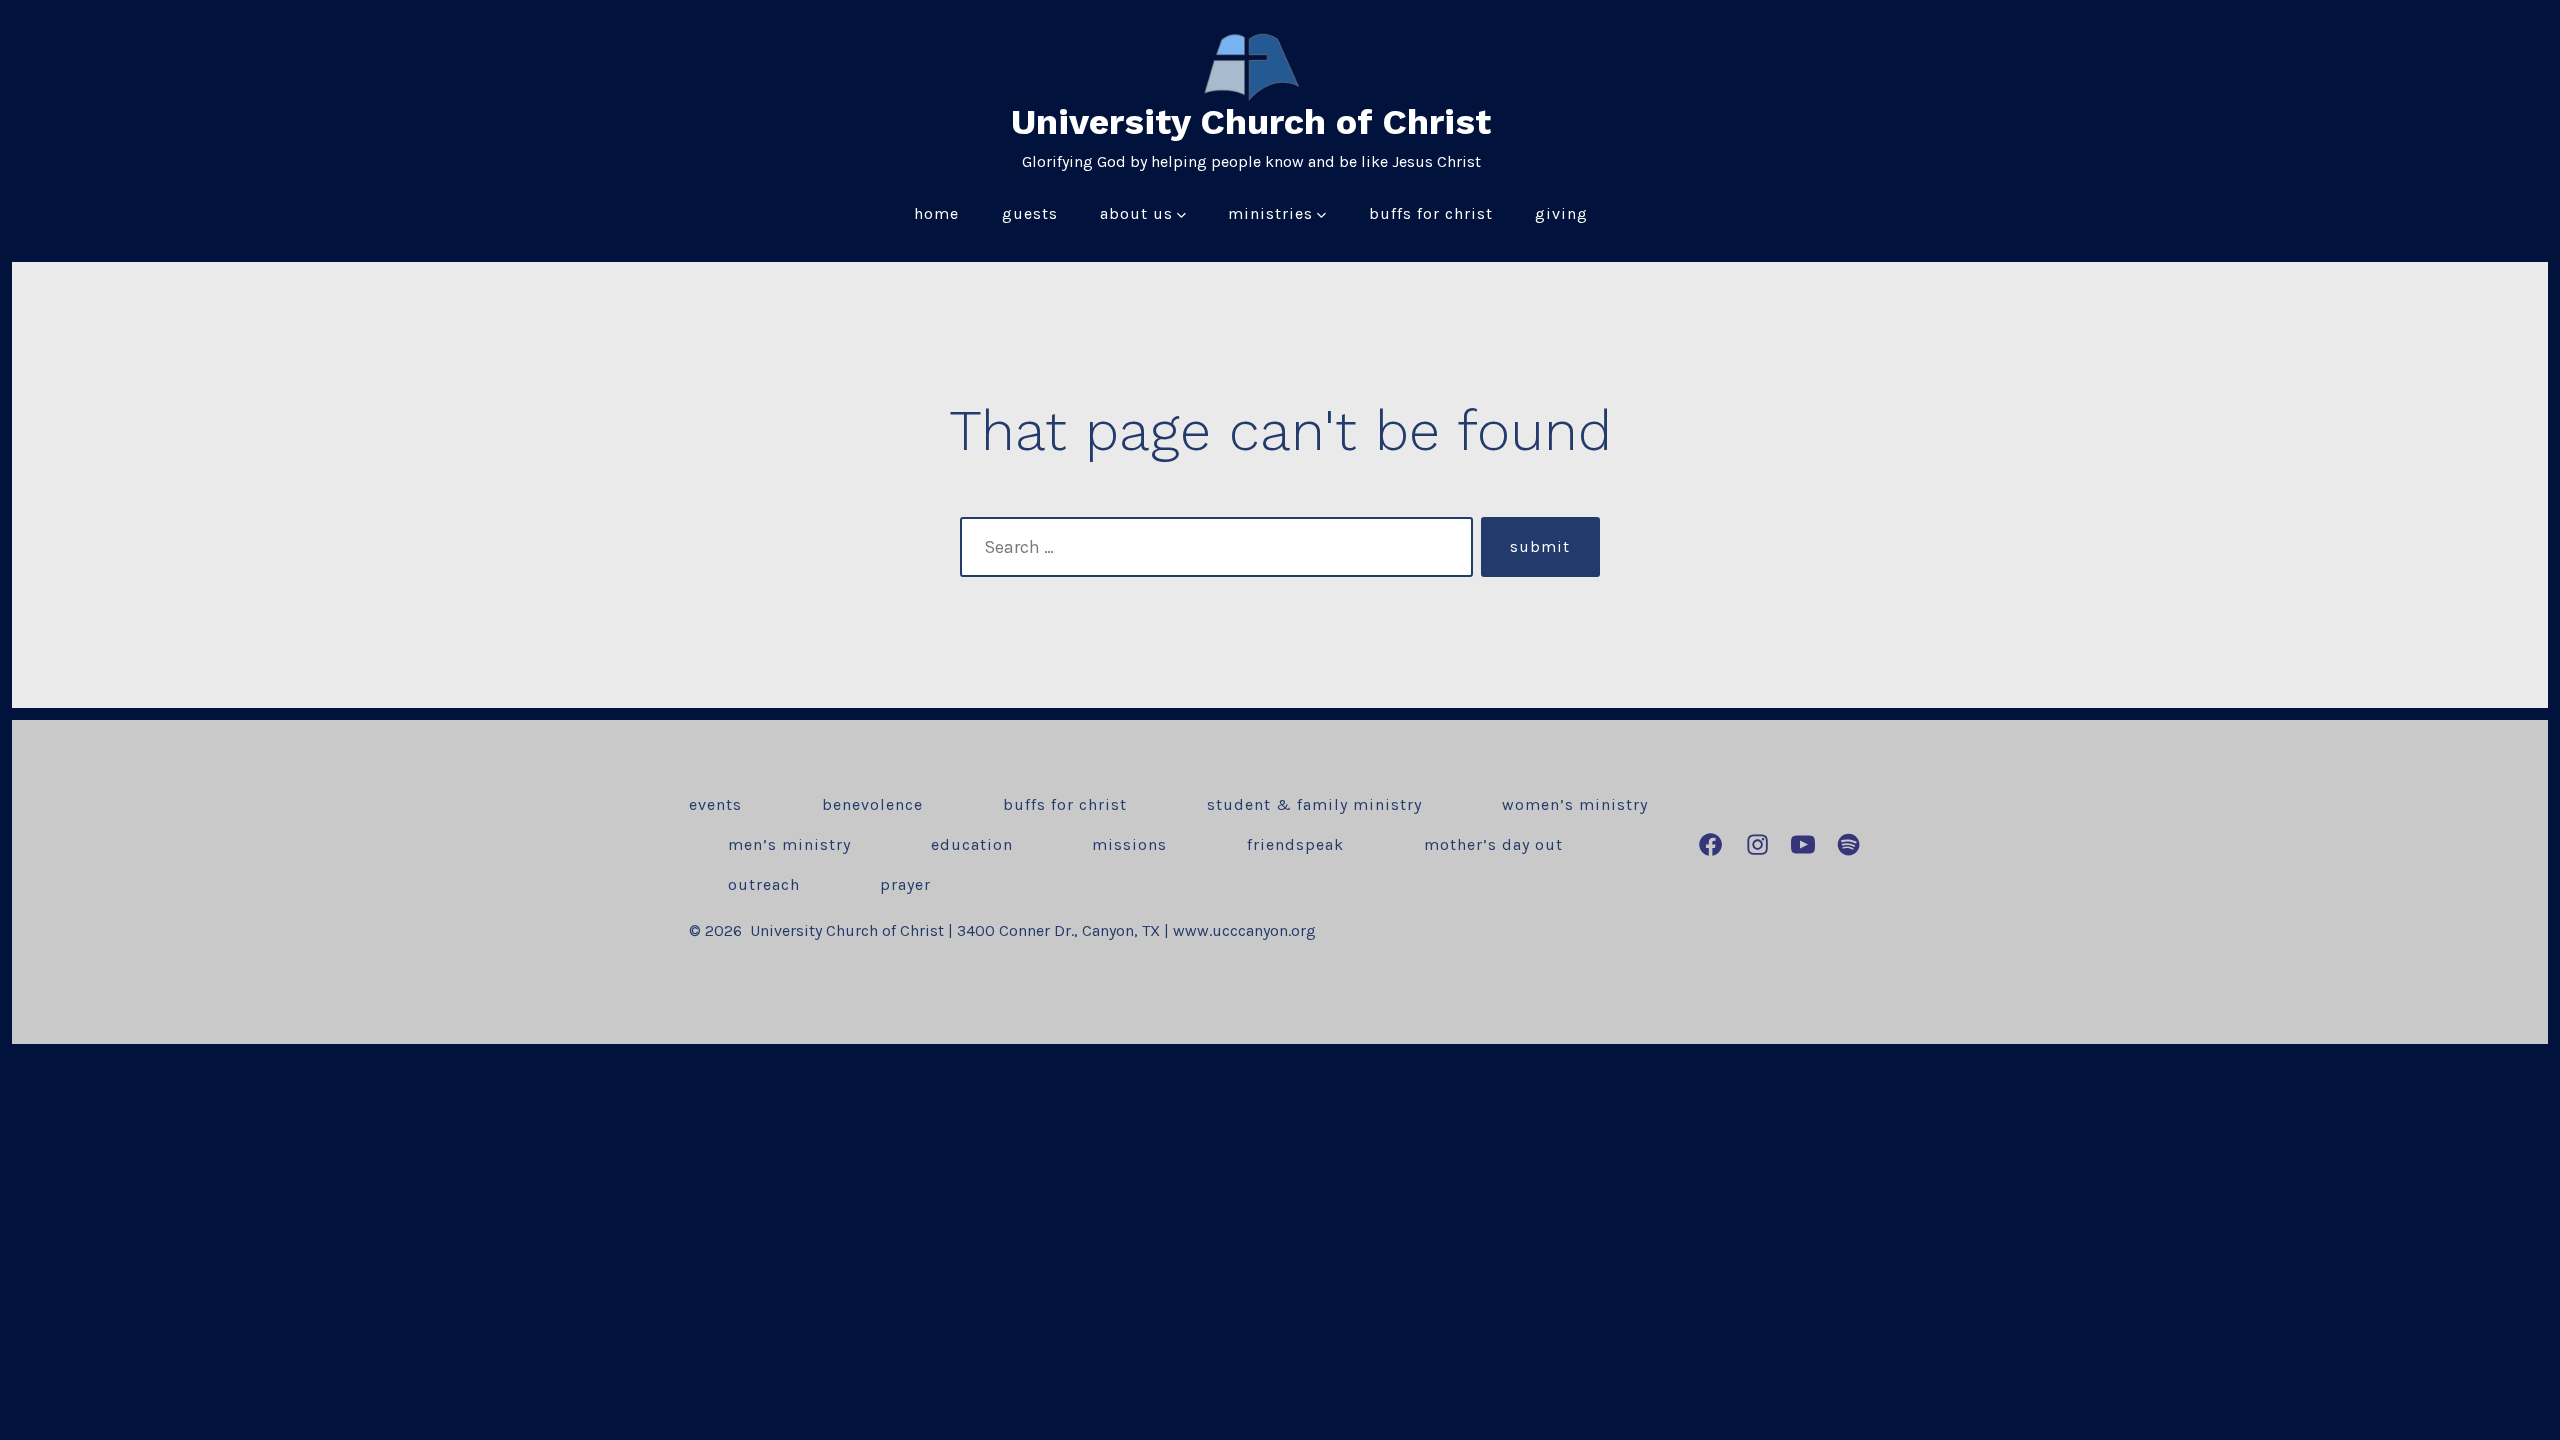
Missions (1129, 844)
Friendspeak (1295, 844)
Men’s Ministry (789, 844)
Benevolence (872, 804)
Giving (1561, 213)
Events (715, 804)
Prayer (905, 884)
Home (936, 213)
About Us (1136, 213)
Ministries (1270, 213)
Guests (1030, 213)
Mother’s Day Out (1493, 844)
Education (972, 844)
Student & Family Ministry (1314, 804)
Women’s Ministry (1575, 804)
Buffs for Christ (1431, 213)
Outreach (764, 884)
